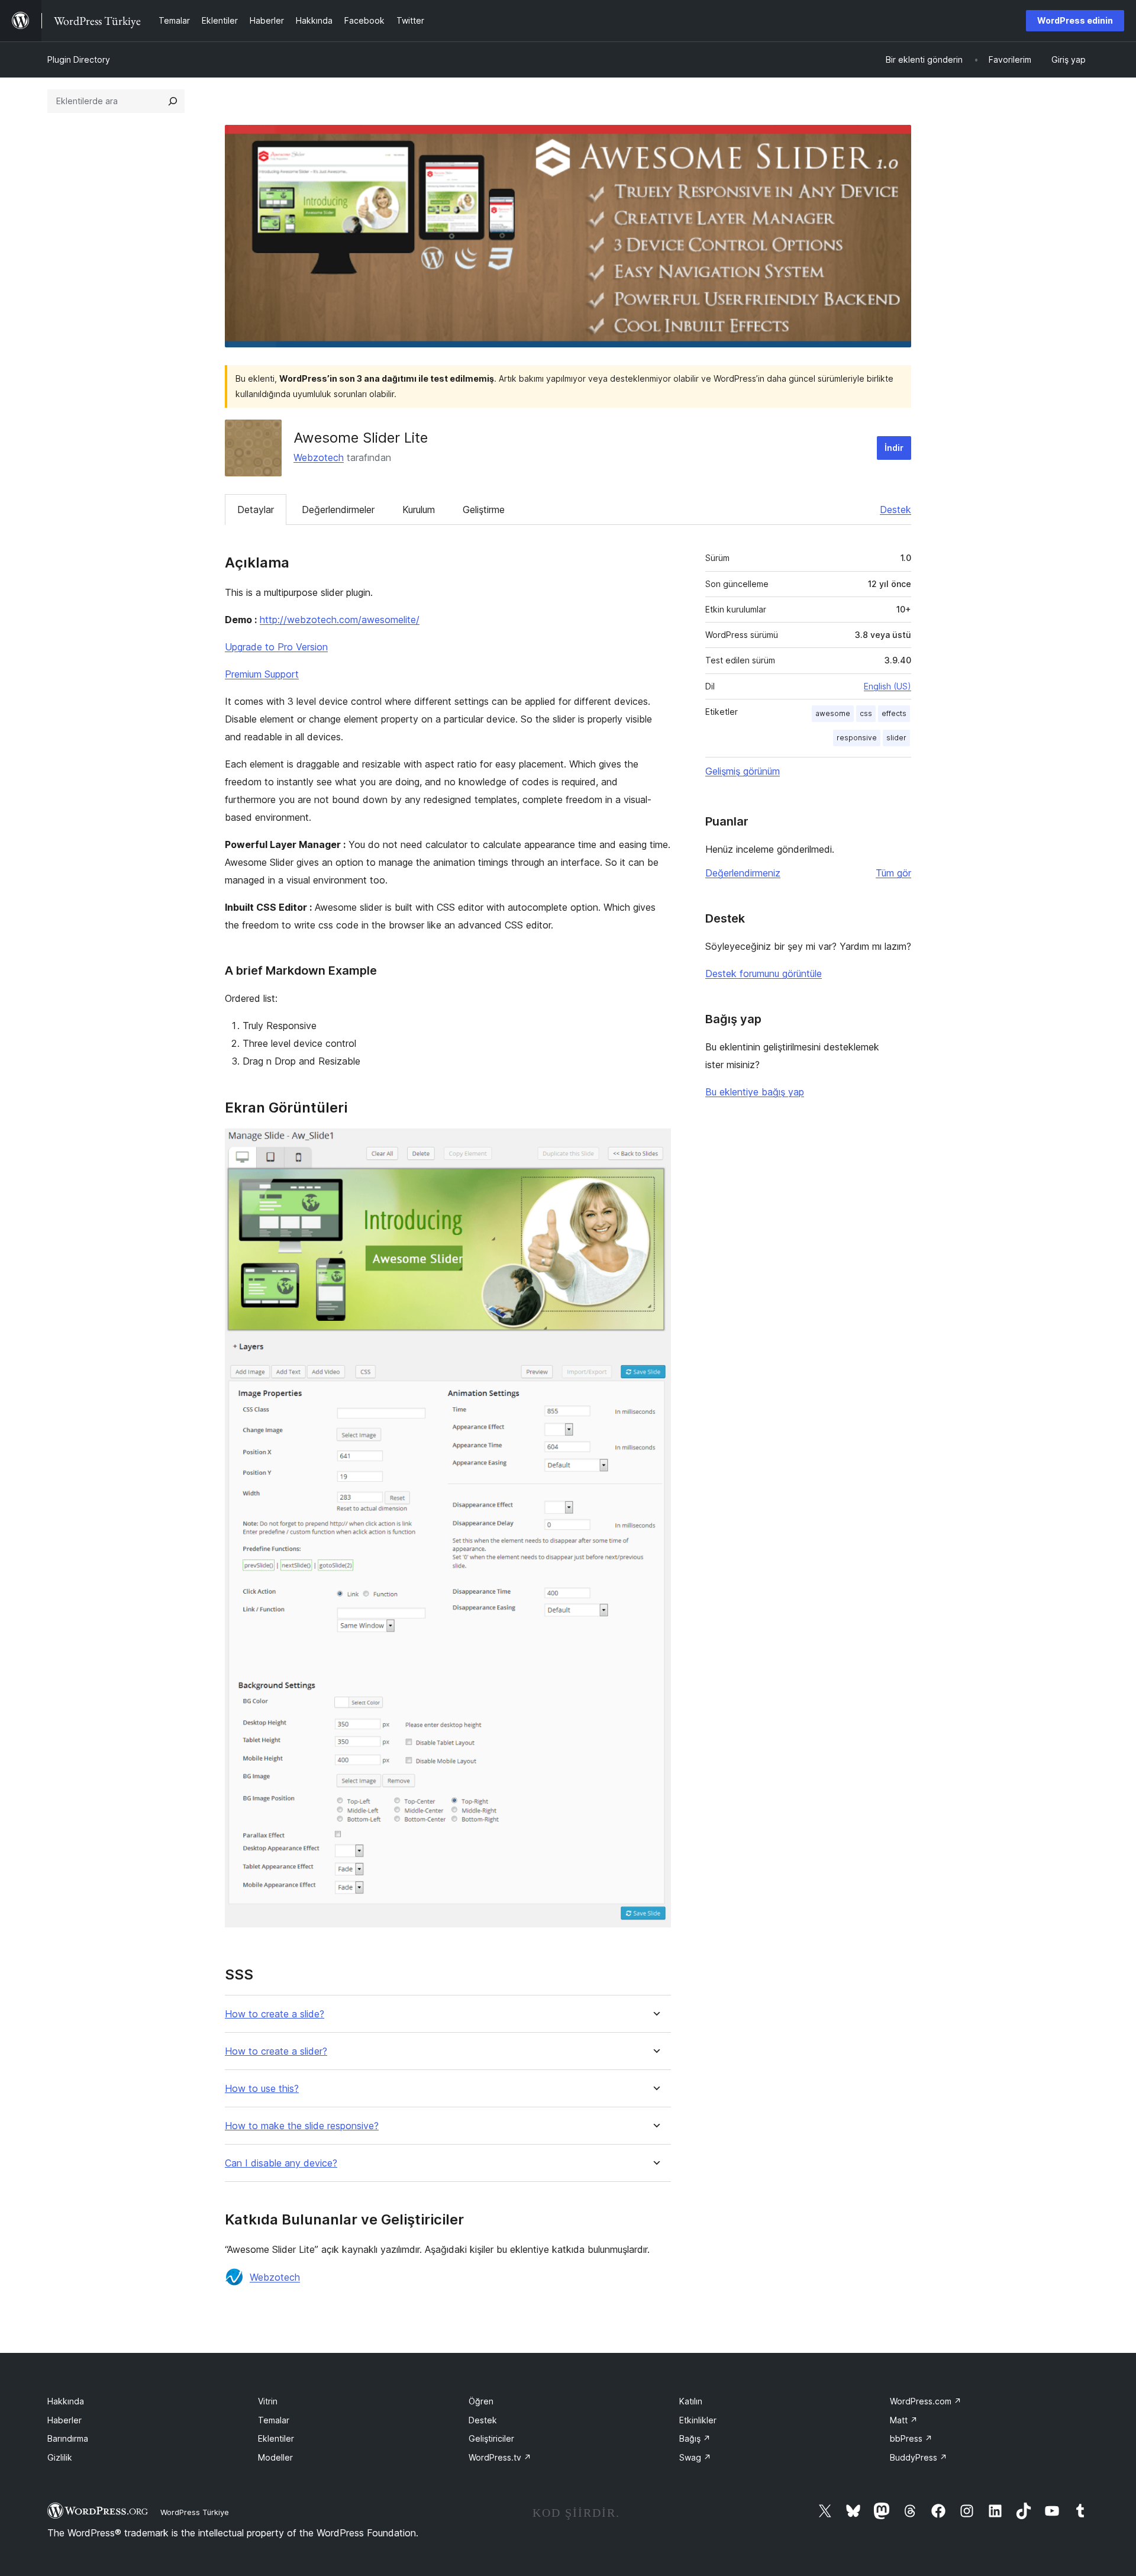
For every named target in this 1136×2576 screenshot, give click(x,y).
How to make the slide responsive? (302, 2126)
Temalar (274, 2420)
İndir (894, 448)
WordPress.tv (500, 2457)
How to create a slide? (275, 2014)
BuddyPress (919, 2457)
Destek (895, 510)
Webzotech (319, 457)
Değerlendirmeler (338, 510)
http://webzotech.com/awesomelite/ (340, 620)
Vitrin (268, 2401)
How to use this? (262, 2089)
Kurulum (419, 510)
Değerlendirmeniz (743, 873)
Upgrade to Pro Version (276, 647)
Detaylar (256, 510)
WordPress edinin (1075, 20)
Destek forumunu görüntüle (764, 973)
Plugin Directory (79, 59)
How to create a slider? (276, 2051)
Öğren (481, 2401)
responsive (857, 738)
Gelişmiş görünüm (743, 771)
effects (894, 713)
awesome (833, 713)
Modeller (275, 2457)
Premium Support (262, 674)
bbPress (911, 2438)
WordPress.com (926, 2401)
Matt (904, 2420)
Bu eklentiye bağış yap (755, 1092)
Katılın (691, 2401)
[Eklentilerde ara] (173, 101)
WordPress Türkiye (195, 2512)
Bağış (695, 2438)
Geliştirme (484, 510)
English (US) (887, 686)
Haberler (64, 2420)
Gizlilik (60, 2457)
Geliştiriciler (491, 2438)
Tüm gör (893, 873)
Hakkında (66, 2401)
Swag (695, 2457)
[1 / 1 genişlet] (655, 1144)
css (866, 713)
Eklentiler (276, 2438)
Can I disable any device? (281, 2163)
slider (896, 738)
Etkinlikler (698, 2420)
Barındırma (68, 2438)
